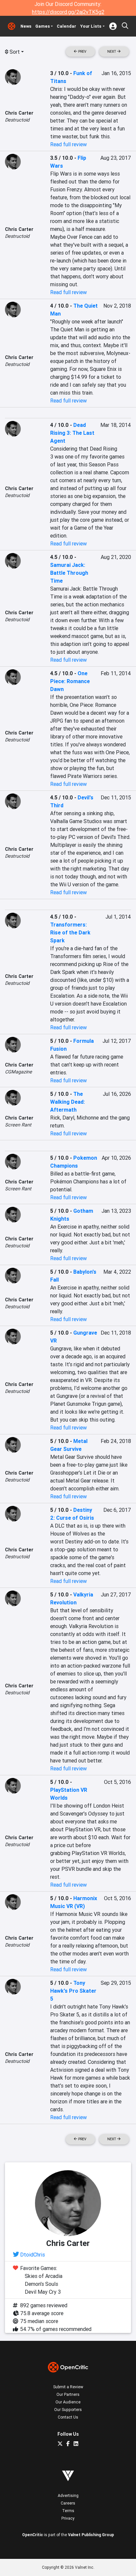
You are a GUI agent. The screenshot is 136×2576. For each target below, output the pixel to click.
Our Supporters (68, 2410)
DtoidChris (33, 2255)
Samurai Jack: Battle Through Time (69, 573)
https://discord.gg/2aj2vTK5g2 (68, 12)
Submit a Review (68, 2387)
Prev (82, 52)
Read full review (68, 144)
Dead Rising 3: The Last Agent (72, 433)
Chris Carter (19, 113)
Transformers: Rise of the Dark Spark (70, 932)
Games (43, 26)
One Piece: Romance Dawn (70, 681)
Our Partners (68, 2394)
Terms (68, 2511)
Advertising (68, 2495)
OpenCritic (33, 2535)
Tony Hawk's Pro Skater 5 (73, 1991)
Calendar (67, 26)
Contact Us (68, 2417)
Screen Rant (18, 1125)
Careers (68, 2503)
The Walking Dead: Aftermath (68, 1102)
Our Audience (68, 2402)
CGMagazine (18, 1072)
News (26, 26)
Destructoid (17, 120)
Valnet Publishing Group (91, 2535)
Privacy (68, 2518)
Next (112, 52)
